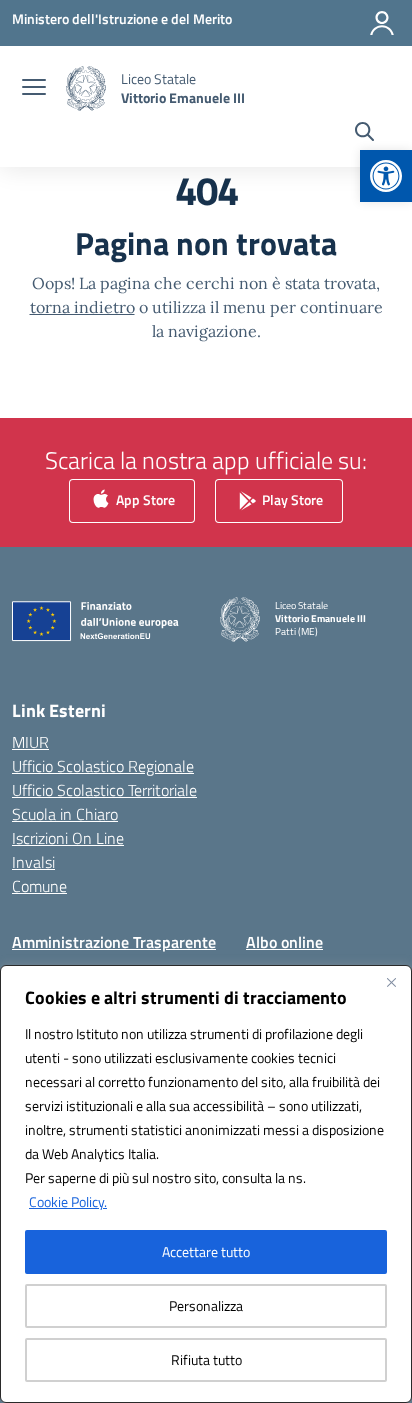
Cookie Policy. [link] (68, 1201)
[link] (386, 176)
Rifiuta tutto (206, 1359)
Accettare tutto (206, 1251)
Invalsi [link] (33, 862)
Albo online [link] (284, 942)
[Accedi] (382, 23)
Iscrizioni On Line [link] (68, 838)
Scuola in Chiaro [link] (65, 814)
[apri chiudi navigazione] (34, 89)
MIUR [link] (30, 742)
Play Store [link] (291, 499)
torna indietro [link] (82, 307)
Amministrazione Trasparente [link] (114, 942)
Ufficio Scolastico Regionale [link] (103, 766)
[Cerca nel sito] (364, 134)
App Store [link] (144, 499)
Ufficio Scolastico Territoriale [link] (104, 790)
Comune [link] (39, 886)
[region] (206, 1184)
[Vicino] (391, 982)
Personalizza (206, 1305)
